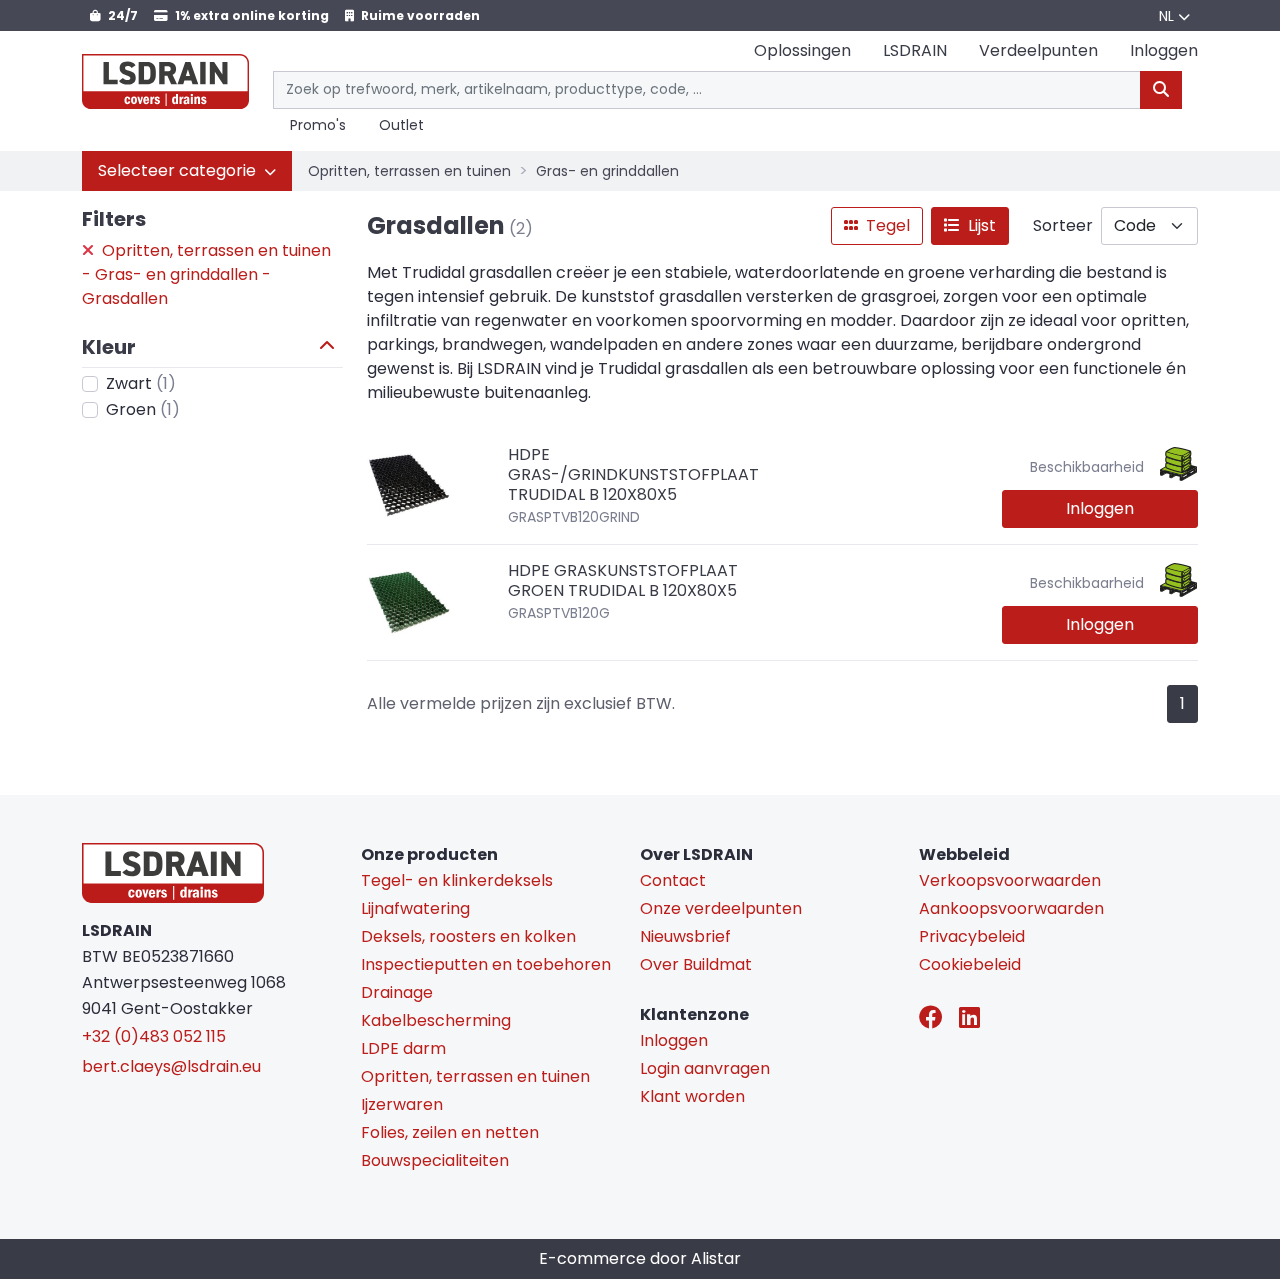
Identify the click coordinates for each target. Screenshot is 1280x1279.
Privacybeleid (972, 936)
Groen (143, 409)
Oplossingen (802, 50)
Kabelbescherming (436, 1020)
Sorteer (1063, 225)
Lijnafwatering (415, 908)
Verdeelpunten (1038, 50)
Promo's (318, 126)
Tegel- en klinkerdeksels (457, 880)
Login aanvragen (705, 1068)
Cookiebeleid (970, 964)
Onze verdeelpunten (721, 908)
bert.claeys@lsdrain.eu (171, 1066)
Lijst (980, 225)
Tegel (886, 225)
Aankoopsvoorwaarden (1011, 908)
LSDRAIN (915, 50)
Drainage (397, 992)
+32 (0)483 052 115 (154, 1036)
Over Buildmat (696, 964)
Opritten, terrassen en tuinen (409, 171)
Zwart (141, 383)
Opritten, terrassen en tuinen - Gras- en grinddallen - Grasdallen (206, 274)
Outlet (401, 126)
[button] (187, 171)
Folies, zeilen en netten (450, 1132)
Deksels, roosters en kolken (468, 936)
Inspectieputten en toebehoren (486, 964)
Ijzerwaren (402, 1104)
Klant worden (692, 1096)
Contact (673, 880)
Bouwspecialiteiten (435, 1160)
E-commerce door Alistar (640, 1258)
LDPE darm (403, 1048)
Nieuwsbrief (685, 936)
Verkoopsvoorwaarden (1010, 880)
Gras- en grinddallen (607, 171)
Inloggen (1100, 508)
